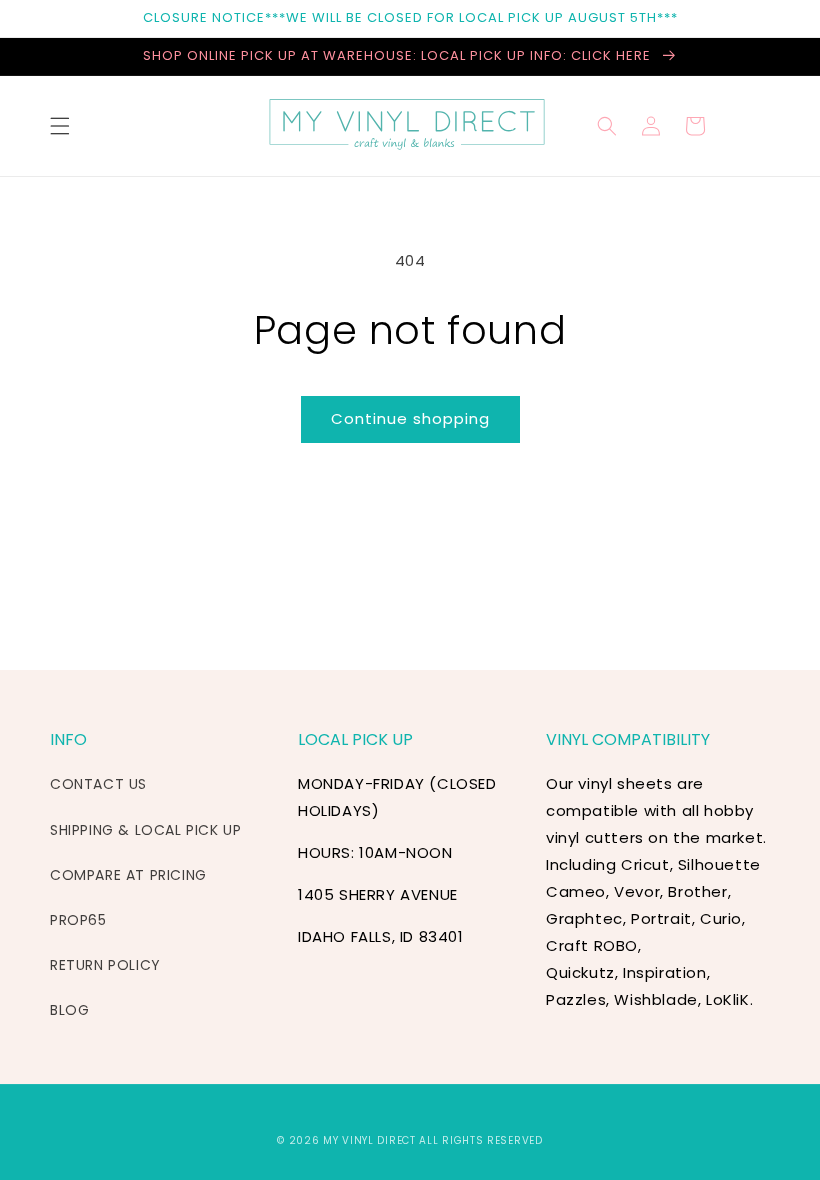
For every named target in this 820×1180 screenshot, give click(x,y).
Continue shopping (410, 418)
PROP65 (78, 920)
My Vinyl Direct (369, 1140)
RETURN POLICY (105, 965)
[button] (60, 126)
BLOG (69, 1010)
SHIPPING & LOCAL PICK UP (145, 830)
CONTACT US (98, 784)
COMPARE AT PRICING (128, 875)
